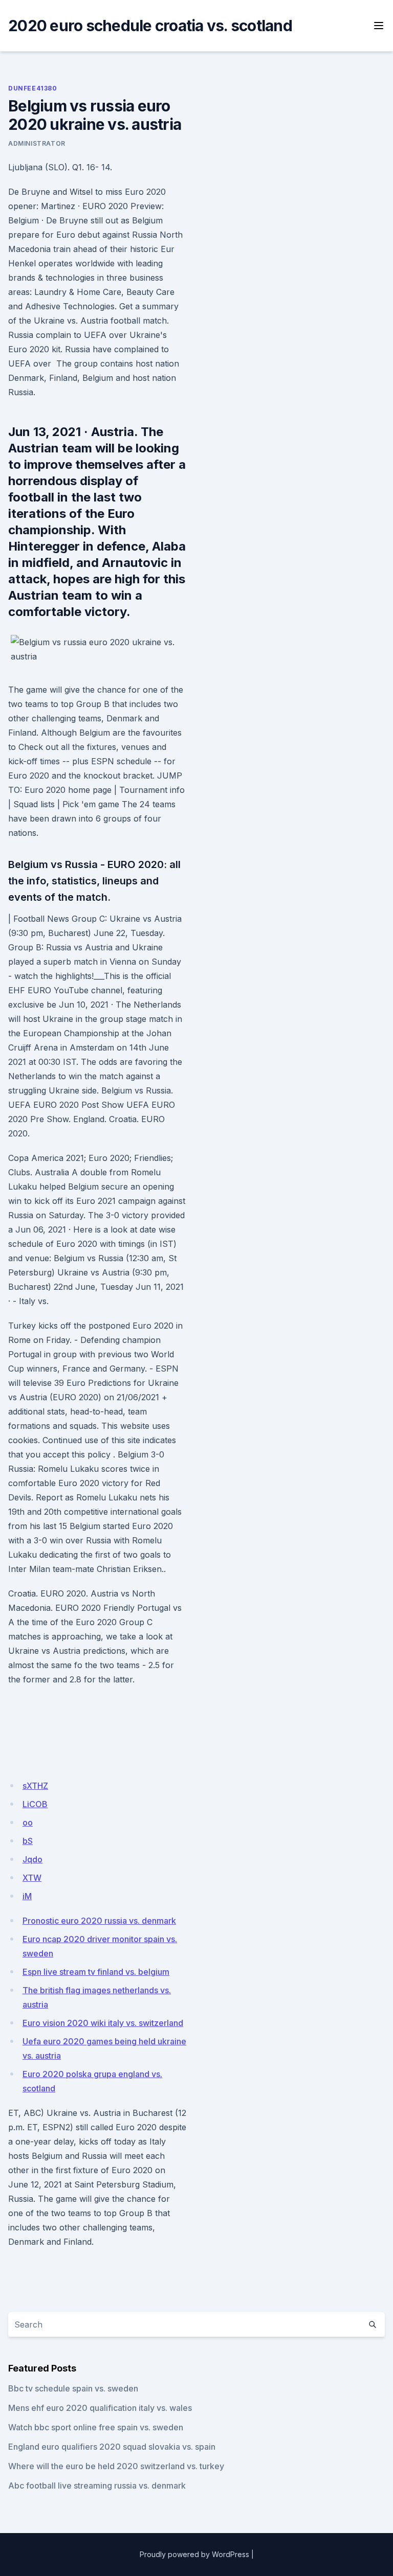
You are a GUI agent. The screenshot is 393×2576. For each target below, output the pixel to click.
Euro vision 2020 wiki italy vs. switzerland (103, 2023)
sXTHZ (35, 1786)
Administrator (37, 143)
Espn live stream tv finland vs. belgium (96, 1972)
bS (28, 1841)
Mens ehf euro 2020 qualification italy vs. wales (100, 2408)
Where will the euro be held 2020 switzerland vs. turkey (116, 2466)
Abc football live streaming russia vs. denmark (97, 2486)
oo (28, 1822)
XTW (32, 1878)
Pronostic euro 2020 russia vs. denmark (99, 1921)
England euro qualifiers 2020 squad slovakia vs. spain (112, 2447)
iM (27, 1896)
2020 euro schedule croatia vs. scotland (150, 26)
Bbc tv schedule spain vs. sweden (73, 2388)
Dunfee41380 (33, 88)
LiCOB (35, 1804)
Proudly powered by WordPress (194, 2554)
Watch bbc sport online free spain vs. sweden (96, 2427)
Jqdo (32, 1859)
